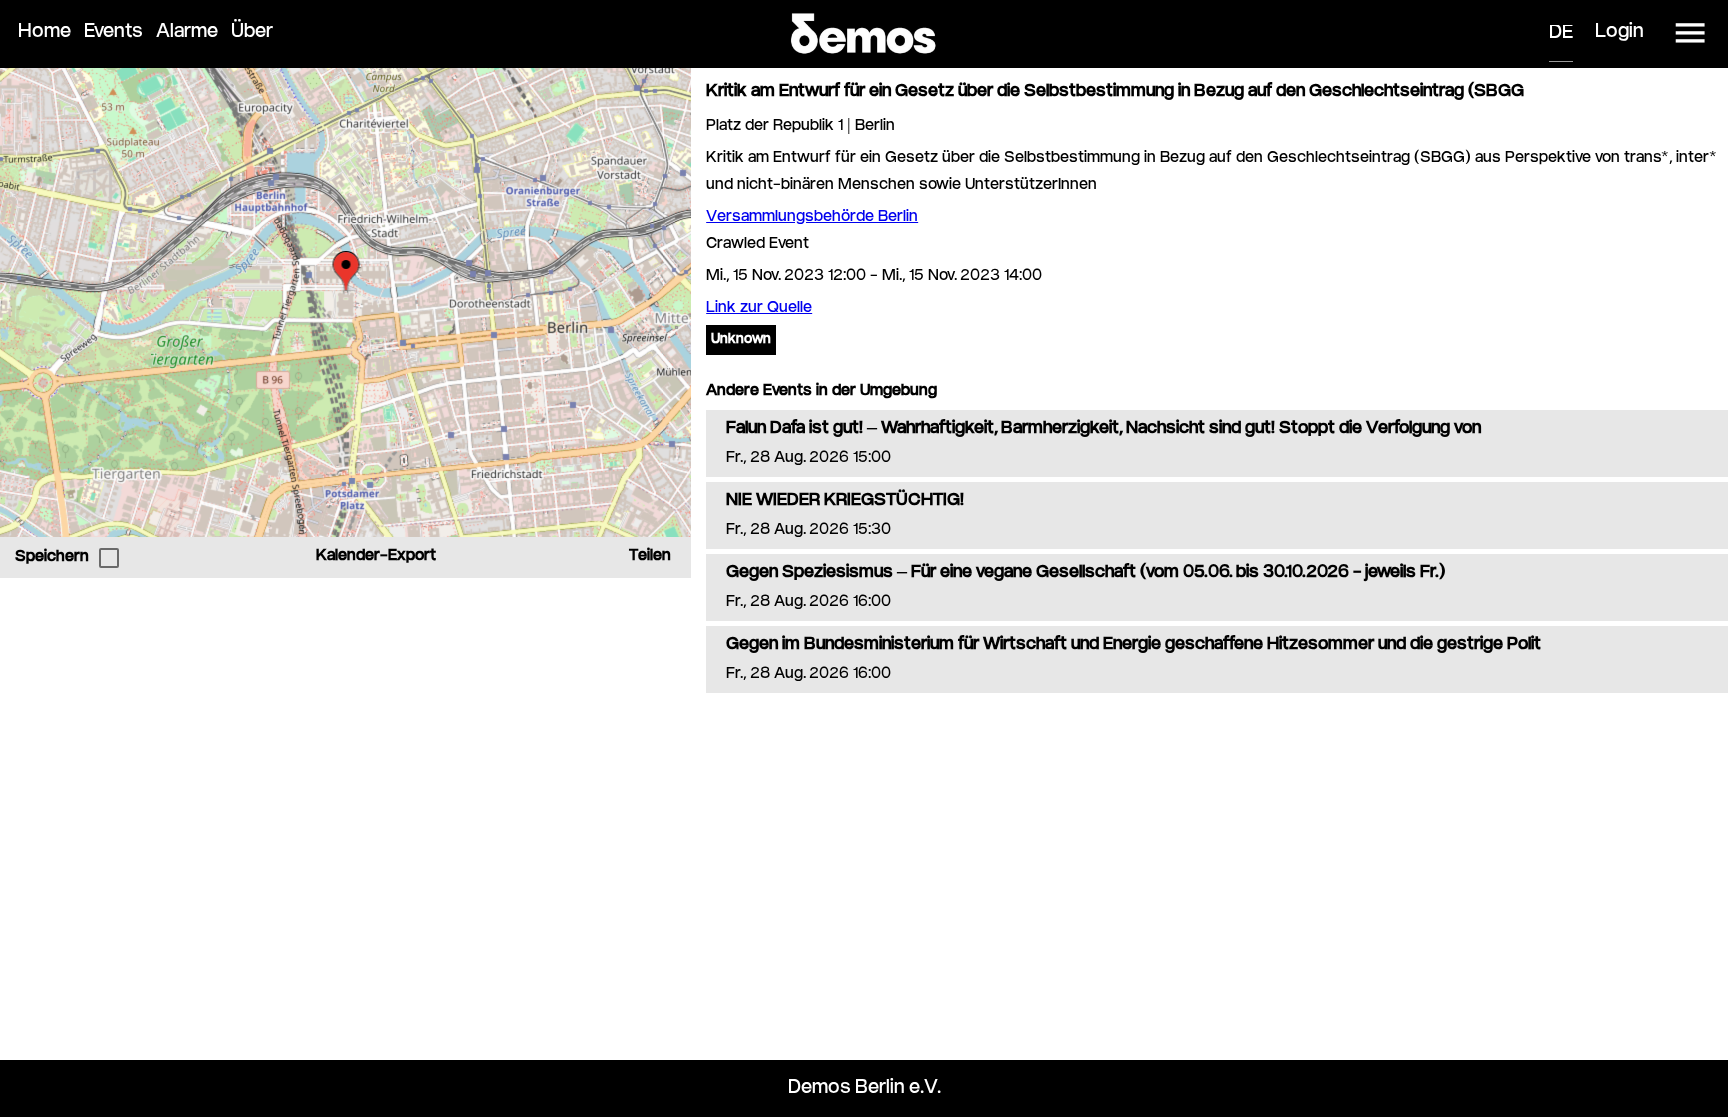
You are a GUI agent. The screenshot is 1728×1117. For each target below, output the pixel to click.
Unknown (741, 340)
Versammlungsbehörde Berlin (812, 217)
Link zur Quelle (759, 308)
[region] (345, 302)
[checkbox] (109, 558)
